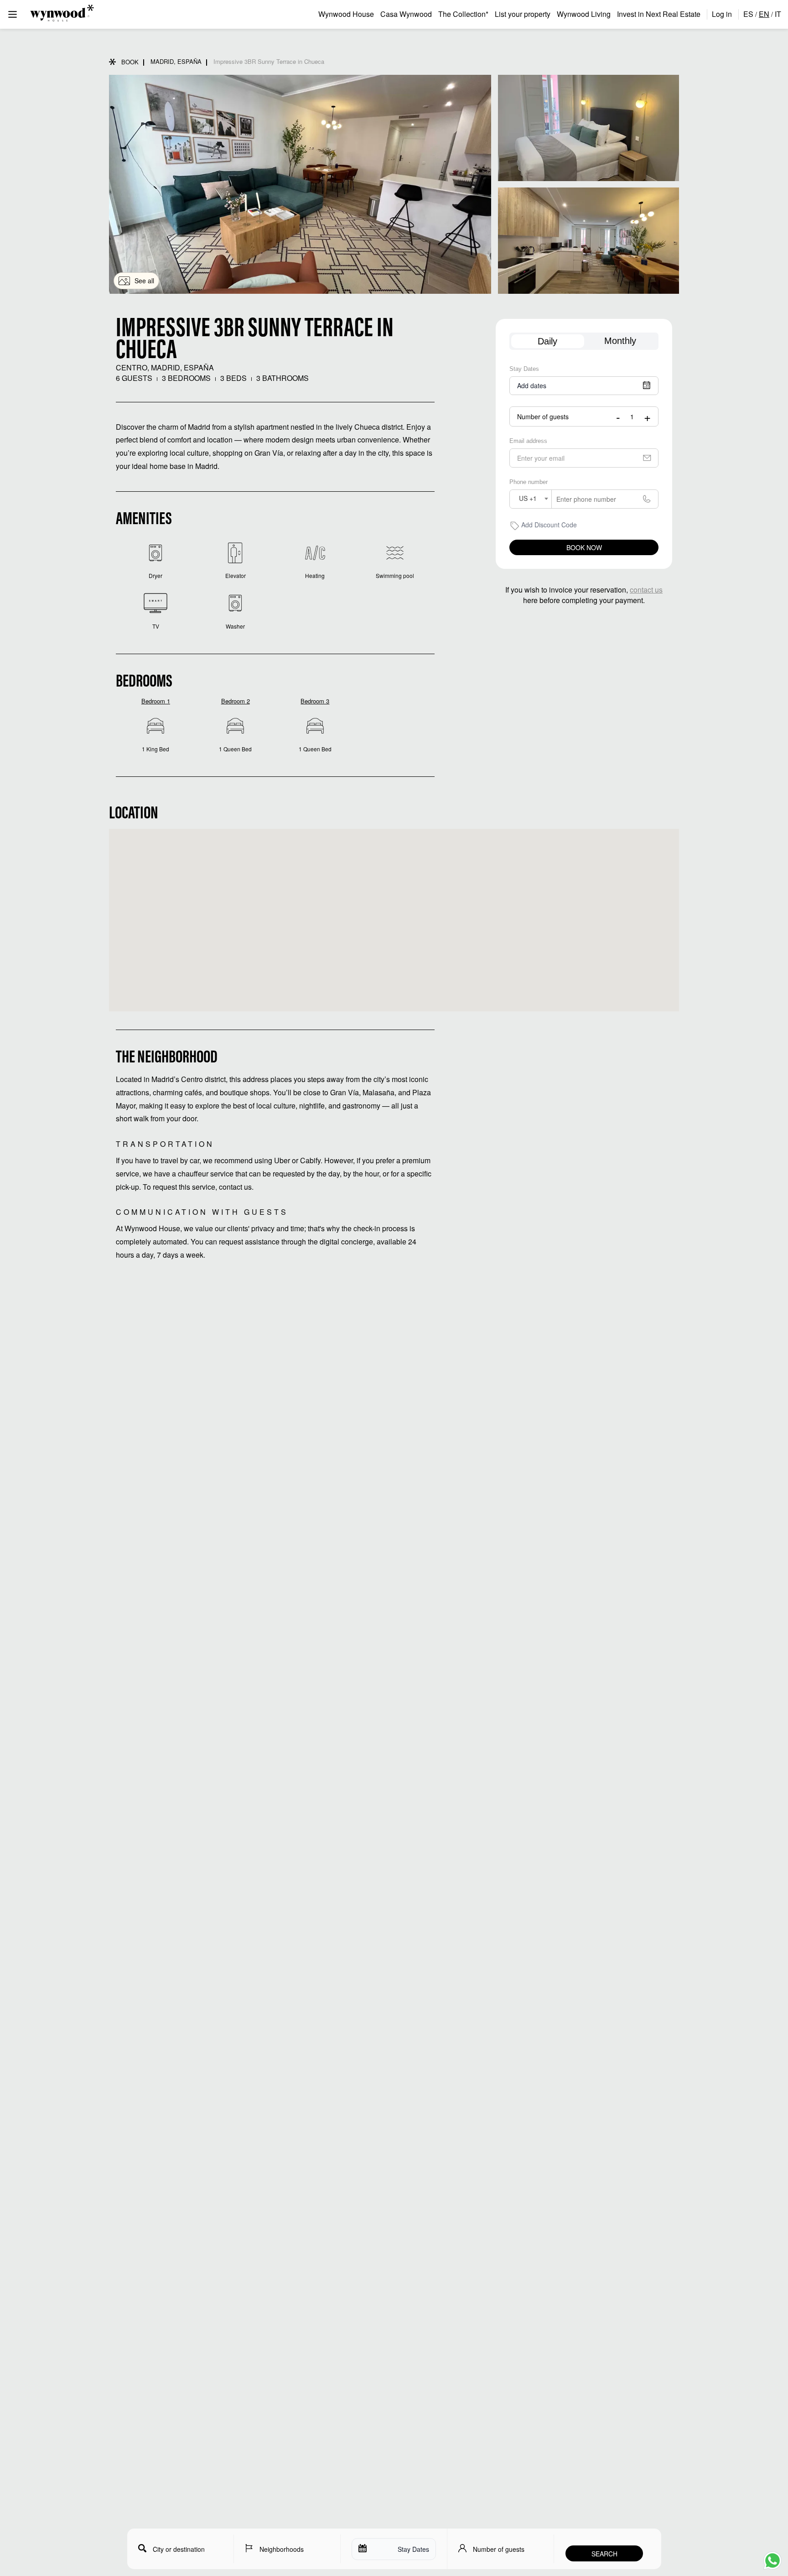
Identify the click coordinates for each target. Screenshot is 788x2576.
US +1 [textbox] (528, 498)
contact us (646, 590)
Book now (584, 547)
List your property (523, 14)
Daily (547, 341)
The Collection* (463, 14)
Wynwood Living (584, 14)
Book (130, 62)
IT (778, 14)
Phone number (529, 482)
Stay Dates (524, 369)
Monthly (620, 341)
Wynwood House (346, 14)
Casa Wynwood (406, 14)
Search (604, 2554)
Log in (722, 14)
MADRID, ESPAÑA (176, 61)
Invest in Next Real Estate (659, 14)
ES (748, 14)
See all (144, 281)
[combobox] (531, 499)
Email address (528, 441)
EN (764, 14)
